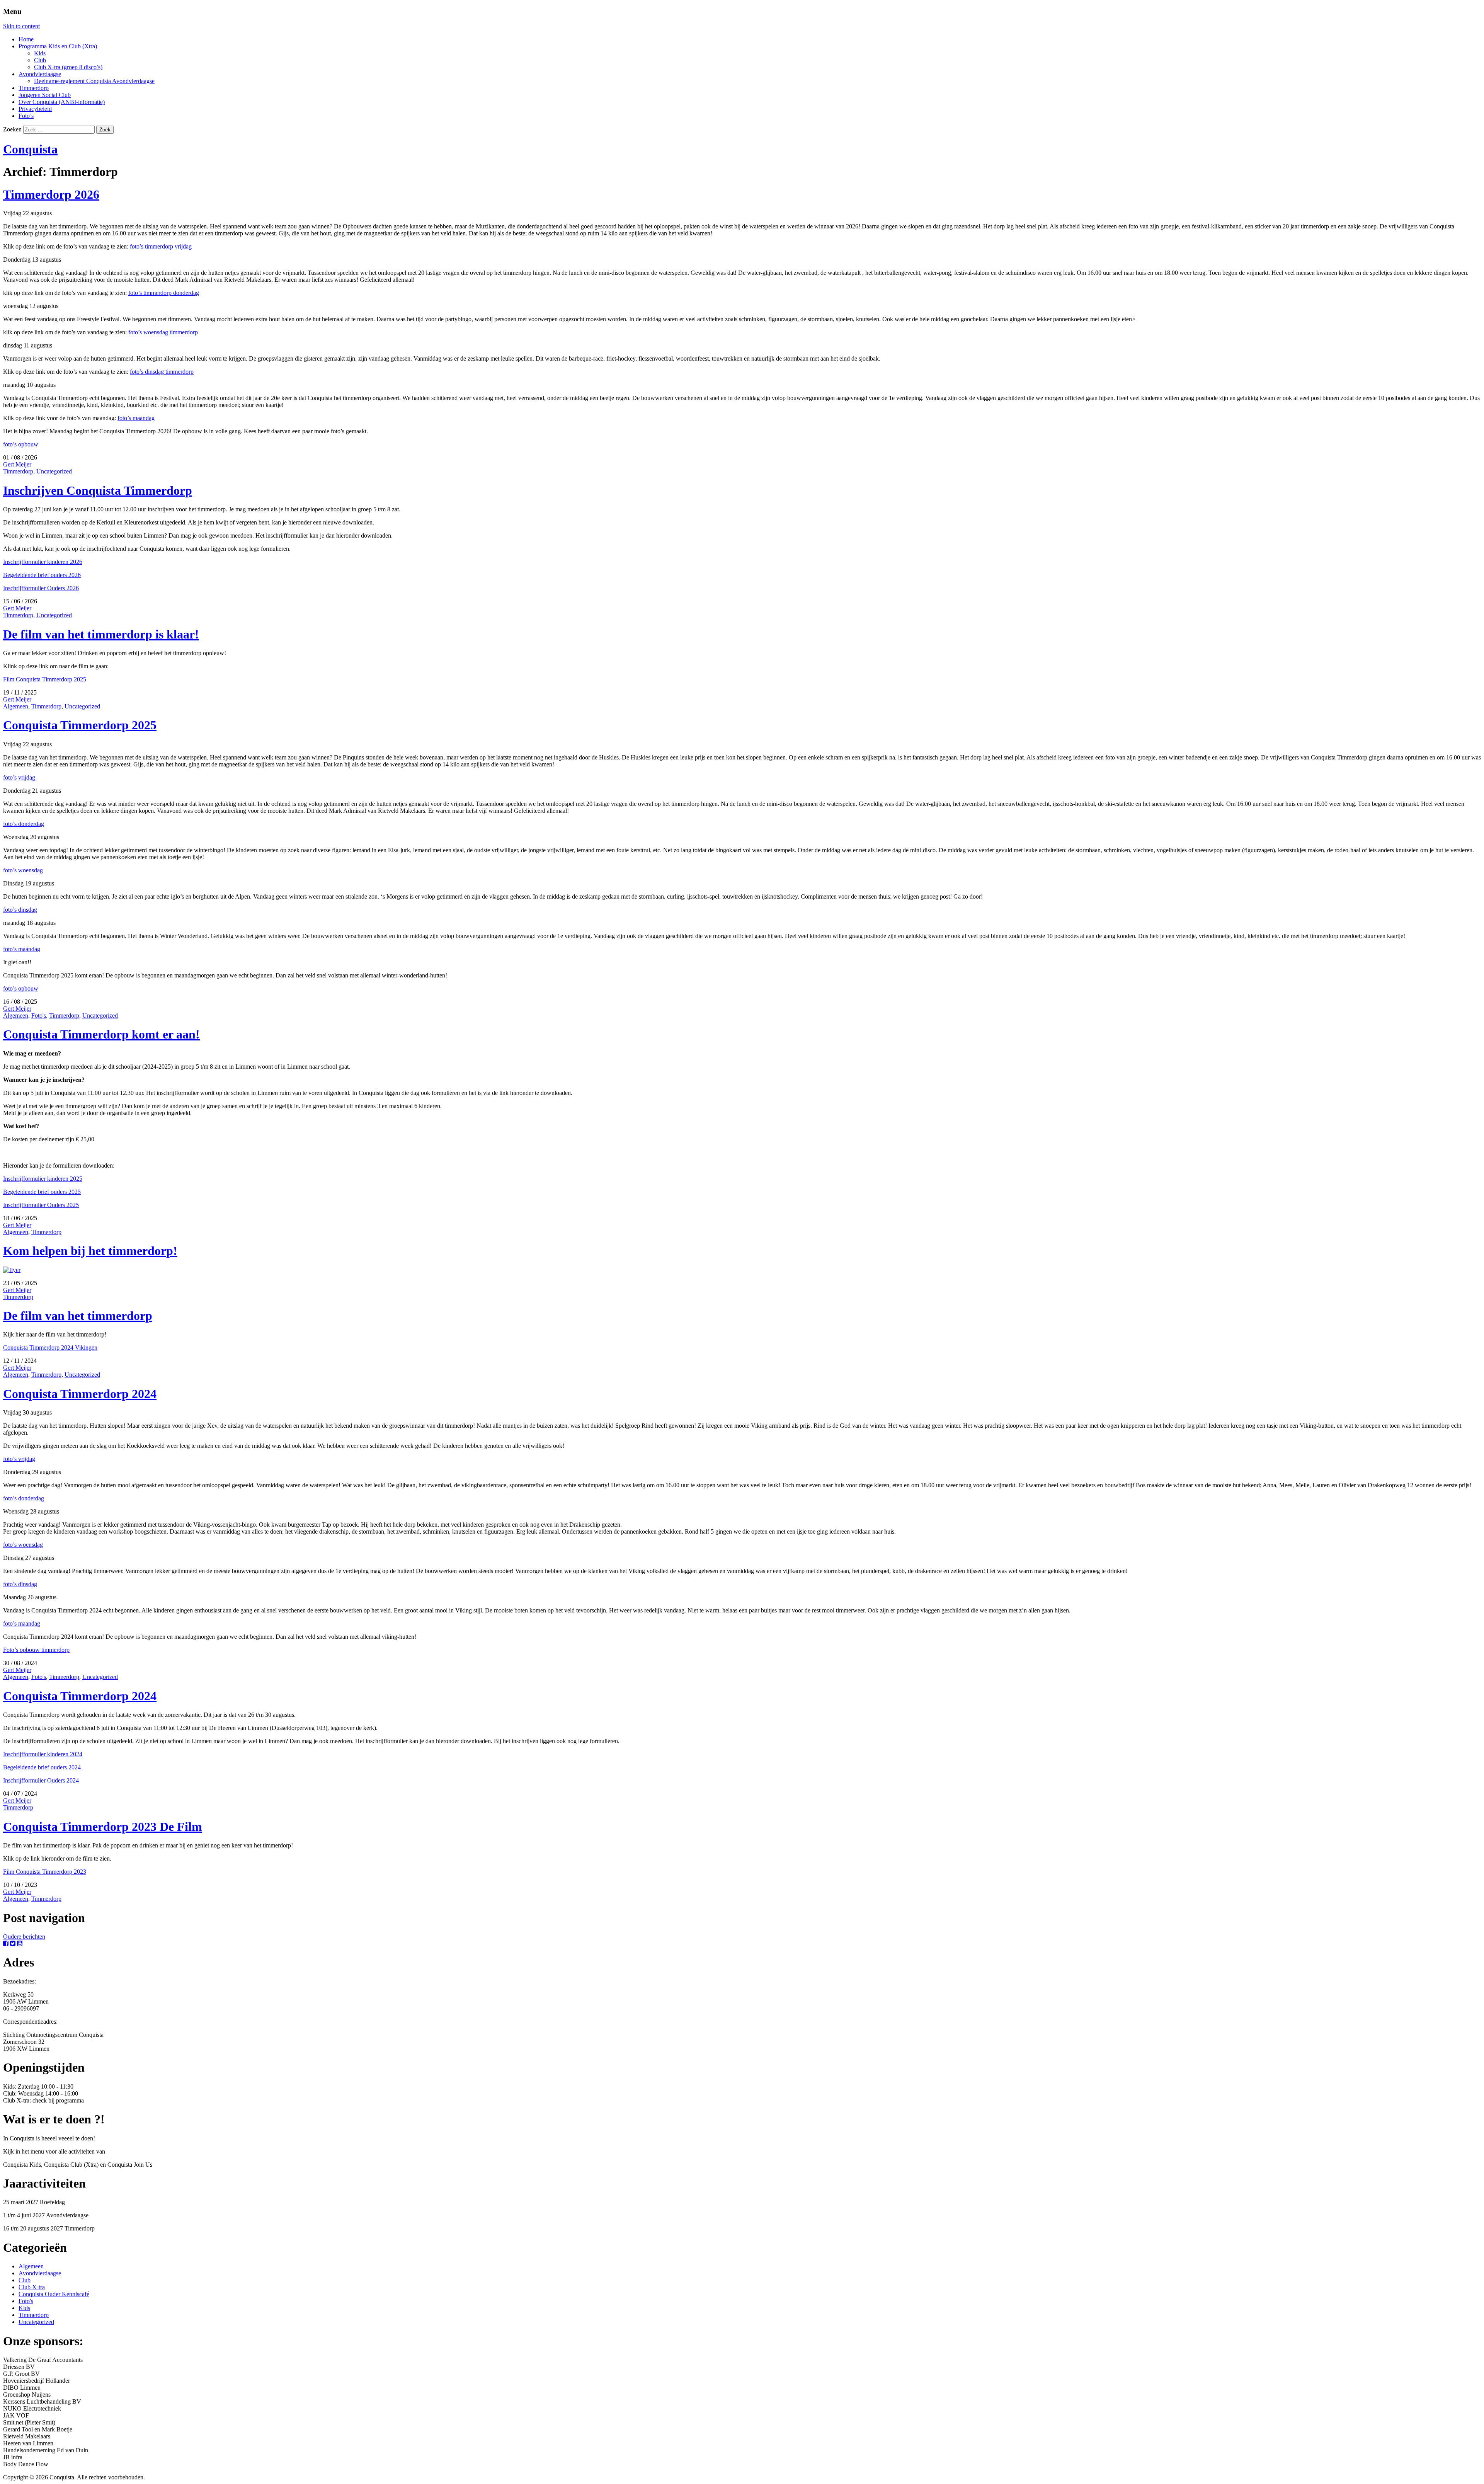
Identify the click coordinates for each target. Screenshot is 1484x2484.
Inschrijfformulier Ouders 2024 (41, 1780)
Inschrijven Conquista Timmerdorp (98, 490)
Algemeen (16, 706)
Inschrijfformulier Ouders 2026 (41, 588)
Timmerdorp (34, 88)
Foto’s (26, 116)
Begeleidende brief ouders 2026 (42, 575)
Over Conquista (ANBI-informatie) (62, 102)
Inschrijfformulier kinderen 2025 (43, 1179)
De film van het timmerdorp (78, 1316)
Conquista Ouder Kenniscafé (54, 2294)
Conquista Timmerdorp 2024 (80, 1394)
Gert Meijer (17, 464)
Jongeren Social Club (45, 95)
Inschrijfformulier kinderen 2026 (43, 562)
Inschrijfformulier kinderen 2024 (43, 1754)
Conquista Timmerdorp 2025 (80, 725)
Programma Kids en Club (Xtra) (58, 46)
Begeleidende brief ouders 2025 (42, 1192)
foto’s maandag (136, 418)
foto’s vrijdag (19, 777)
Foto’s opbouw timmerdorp (36, 1650)
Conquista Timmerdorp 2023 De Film (103, 1827)
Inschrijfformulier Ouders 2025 (41, 1205)
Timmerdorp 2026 (51, 194)
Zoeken (12, 129)
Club (40, 60)
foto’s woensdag (23, 870)
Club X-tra (32, 2287)
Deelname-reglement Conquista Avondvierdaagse (94, 81)
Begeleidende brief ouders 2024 (42, 1767)
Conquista (30, 149)
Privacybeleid (35, 109)
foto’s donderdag (24, 824)
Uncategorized (54, 471)
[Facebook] (6, 1943)
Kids (40, 53)
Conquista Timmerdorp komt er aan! (101, 1034)
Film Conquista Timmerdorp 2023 (45, 1872)
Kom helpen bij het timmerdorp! (90, 1251)
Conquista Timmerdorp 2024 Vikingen (50, 1348)
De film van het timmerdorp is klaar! (101, 634)
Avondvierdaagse (40, 74)
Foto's (39, 1016)
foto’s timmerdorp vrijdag (161, 246)
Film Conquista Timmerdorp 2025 (45, 679)
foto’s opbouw (21, 444)
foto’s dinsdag (20, 910)
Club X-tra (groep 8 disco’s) (68, 67)
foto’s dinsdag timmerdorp (162, 372)
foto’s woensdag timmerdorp (163, 332)
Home (26, 39)
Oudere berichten (24, 1937)
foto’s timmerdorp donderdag (164, 293)
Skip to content (21, 26)
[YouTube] (20, 1943)
